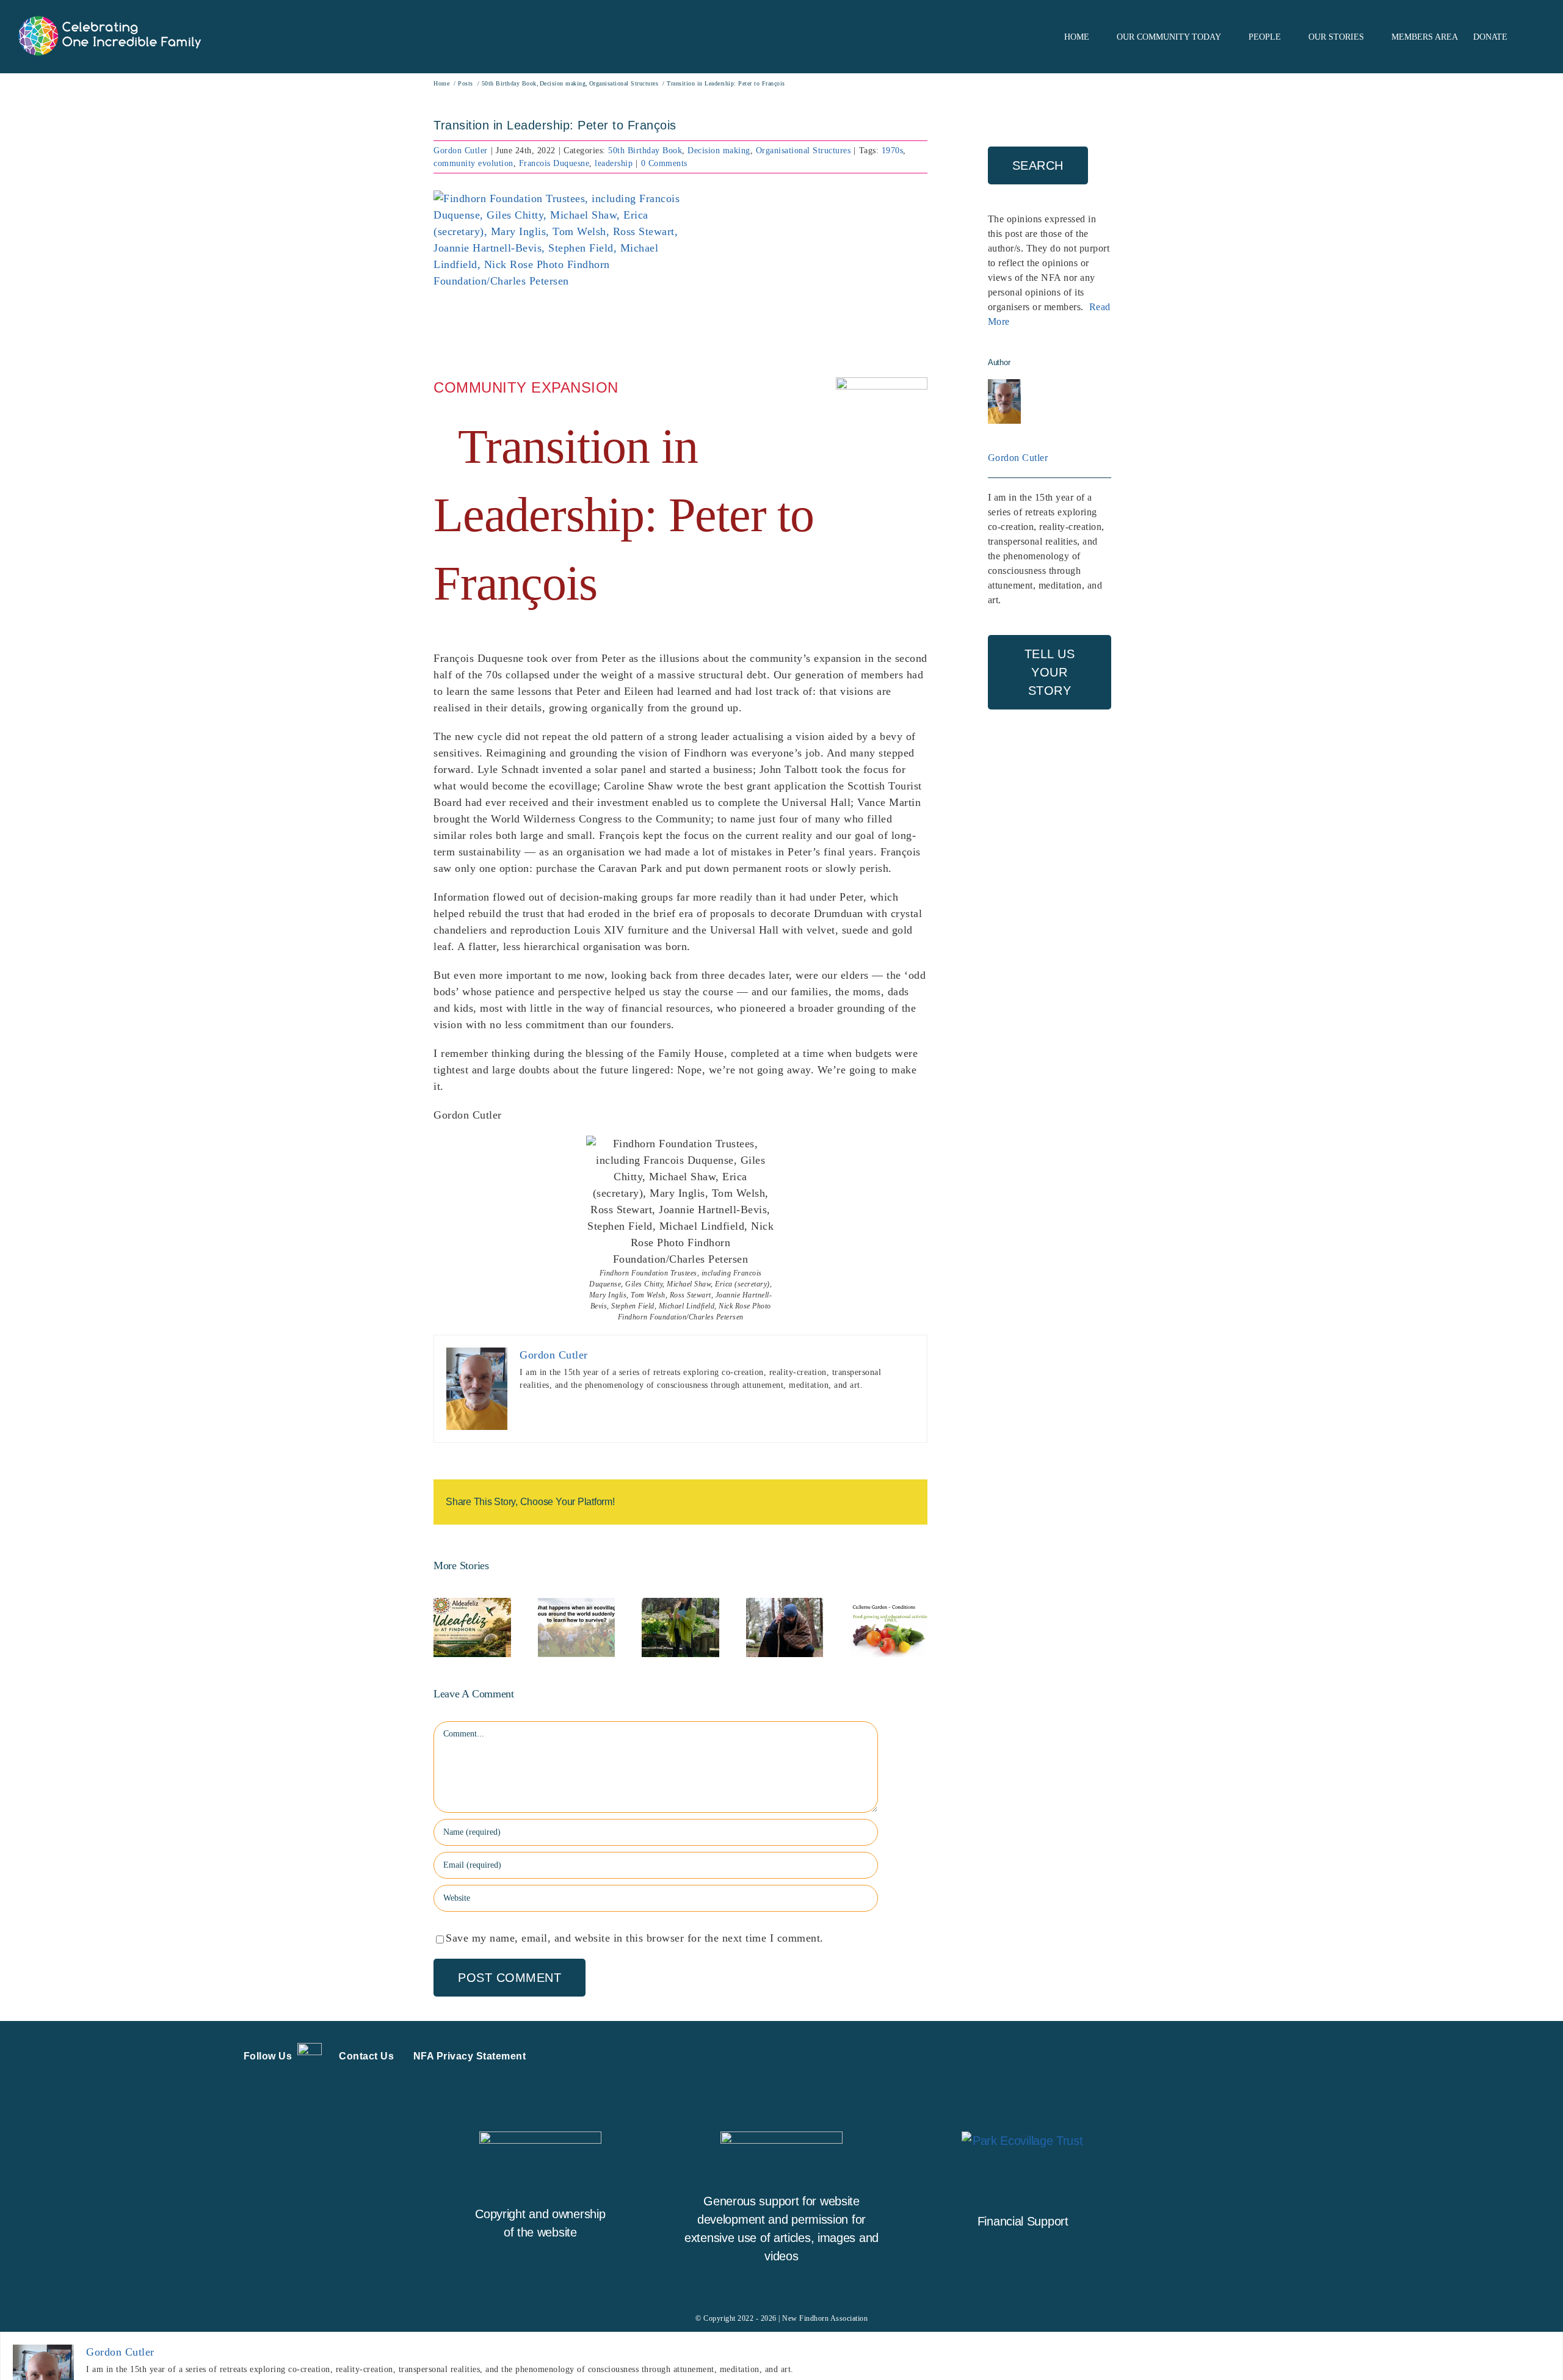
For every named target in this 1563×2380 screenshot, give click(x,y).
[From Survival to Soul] (577, 1627)
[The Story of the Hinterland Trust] (785, 1627)
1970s (893, 151)
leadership (614, 163)
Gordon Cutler (461, 151)
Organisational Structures (803, 151)
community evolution (473, 163)
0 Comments (664, 163)
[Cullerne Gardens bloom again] (889, 1627)
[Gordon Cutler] (1004, 386)
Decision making (719, 151)
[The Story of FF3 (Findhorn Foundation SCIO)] (680, 1627)
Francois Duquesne (554, 163)
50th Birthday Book (645, 151)
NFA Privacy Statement (470, 2056)
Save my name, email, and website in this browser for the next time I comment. (635, 1938)
